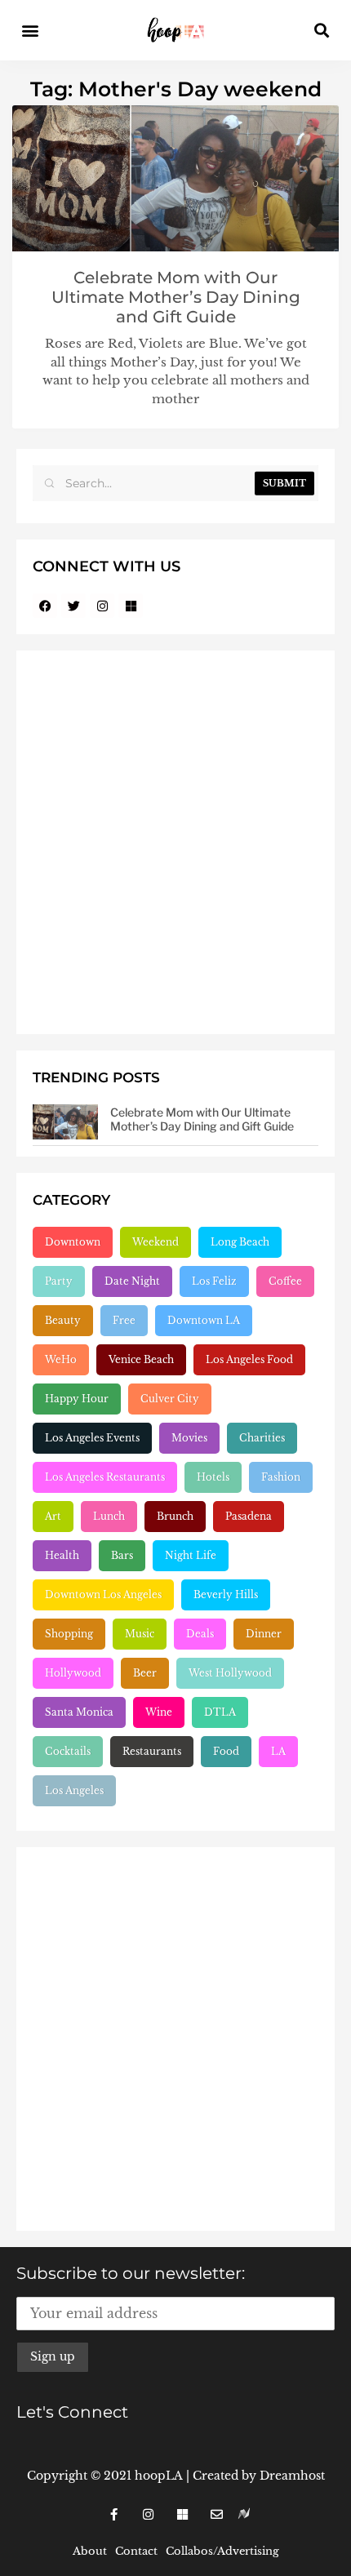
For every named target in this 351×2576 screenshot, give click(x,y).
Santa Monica (79, 1712)
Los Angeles (74, 1790)
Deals (200, 1634)
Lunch (109, 1516)
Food (226, 1751)
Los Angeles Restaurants (105, 1477)
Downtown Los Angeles (103, 1594)
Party (59, 1281)
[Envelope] (216, 2514)
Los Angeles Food (249, 1359)
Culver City (170, 1399)
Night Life (191, 1555)
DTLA (220, 1712)
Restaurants (152, 1751)
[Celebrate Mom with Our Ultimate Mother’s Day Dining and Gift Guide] (65, 1122)
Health (62, 1555)
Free (124, 1320)
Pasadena (249, 1516)
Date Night (132, 1281)
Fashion (281, 1477)
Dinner (264, 1634)
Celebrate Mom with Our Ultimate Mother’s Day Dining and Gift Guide (176, 297)
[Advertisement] (175, 842)
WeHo (61, 1359)
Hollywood (73, 1673)
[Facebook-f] (113, 2514)
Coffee (285, 1281)
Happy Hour (77, 1399)
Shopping (69, 1634)
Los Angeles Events (92, 1438)
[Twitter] (73, 606)
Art (53, 1516)
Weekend (156, 1242)
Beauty (63, 1320)
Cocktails (68, 1751)
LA (278, 1751)
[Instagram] (102, 606)
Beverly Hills (226, 1594)
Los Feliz (214, 1281)
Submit (284, 483)
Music (140, 1634)
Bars (122, 1555)
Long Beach (240, 1242)
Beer (145, 1673)
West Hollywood (230, 1673)
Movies (189, 1438)
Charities (262, 1438)
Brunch (175, 1516)
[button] (30, 31)
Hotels (213, 1477)
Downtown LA (204, 1320)
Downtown (73, 1242)
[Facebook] (45, 606)
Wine (159, 1712)
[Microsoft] (131, 606)
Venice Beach (141, 1359)
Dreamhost (292, 2476)
